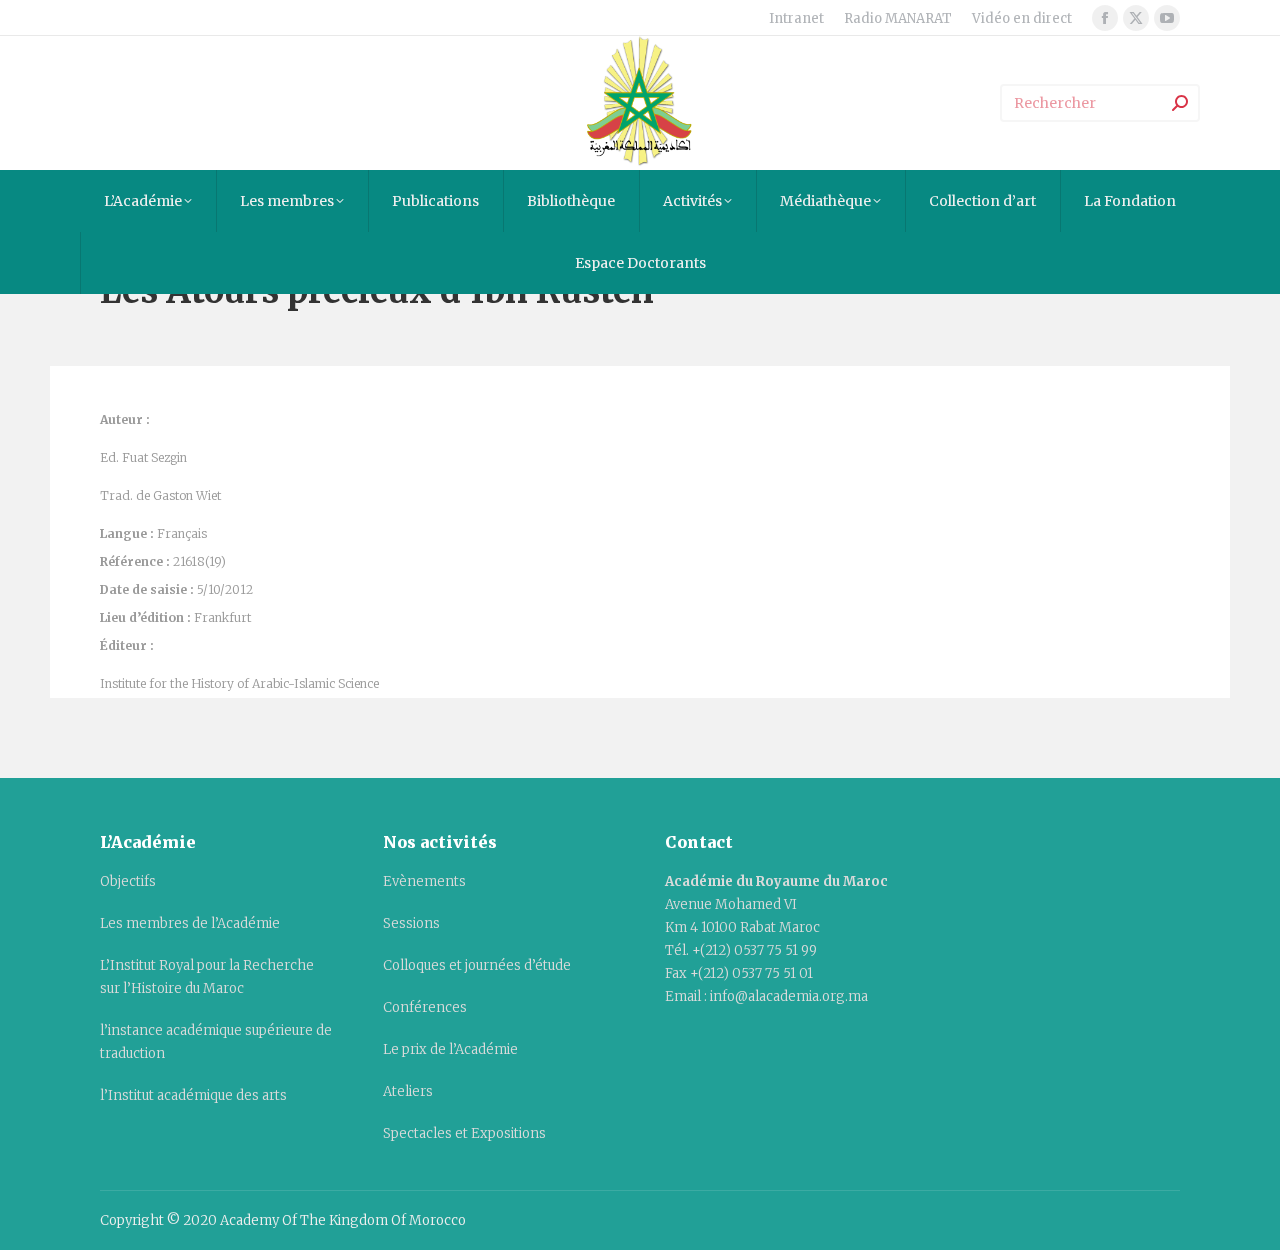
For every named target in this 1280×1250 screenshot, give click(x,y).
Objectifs (128, 881)
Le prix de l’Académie (450, 1049)
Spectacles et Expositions (464, 1133)
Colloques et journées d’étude (477, 965)
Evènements (424, 881)
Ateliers (408, 1091)
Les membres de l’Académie (190, 923)
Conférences (425, 1007)
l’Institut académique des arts (193, 1095)
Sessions (411, 923)
